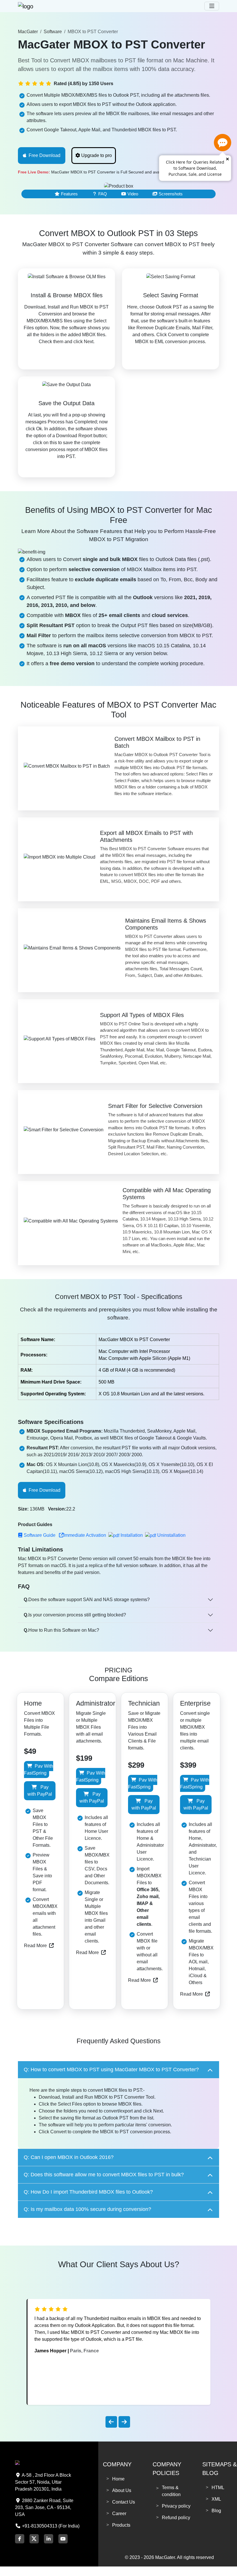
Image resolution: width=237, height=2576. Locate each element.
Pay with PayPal (40, 1791)
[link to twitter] (34, 2538)
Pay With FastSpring (39, 1770)
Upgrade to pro (97, 155)
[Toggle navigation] (212, 6)
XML (216, 2499)
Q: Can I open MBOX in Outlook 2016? (69, 2157)
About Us (122, 2490)
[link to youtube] (63, 2539)
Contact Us (124, 2502)
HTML (218, 2488)
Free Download (45, 155)
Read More (35, 1946)
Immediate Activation (85, 1535)
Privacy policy (176, 2506)
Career (119, 2514)
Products (121, 2525)
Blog (216, 2511)
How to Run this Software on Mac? (61, 1630)
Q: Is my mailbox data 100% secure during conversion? (87, 2209)
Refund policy (176, 2518)
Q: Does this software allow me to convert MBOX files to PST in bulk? (104, 2175)
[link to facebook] (20, 2539)
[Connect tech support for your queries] (223, 143)
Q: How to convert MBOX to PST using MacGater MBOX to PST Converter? (111, 2070)
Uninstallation (171, 1535)
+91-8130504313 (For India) (50, 2526)
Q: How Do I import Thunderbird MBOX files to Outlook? (88, 2192)
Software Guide (40, 1535)
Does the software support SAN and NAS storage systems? (87, 1600)
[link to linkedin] (49, 2539)
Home (118, 2479)
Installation (132, 1535)
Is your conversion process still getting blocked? (75, 1615)
